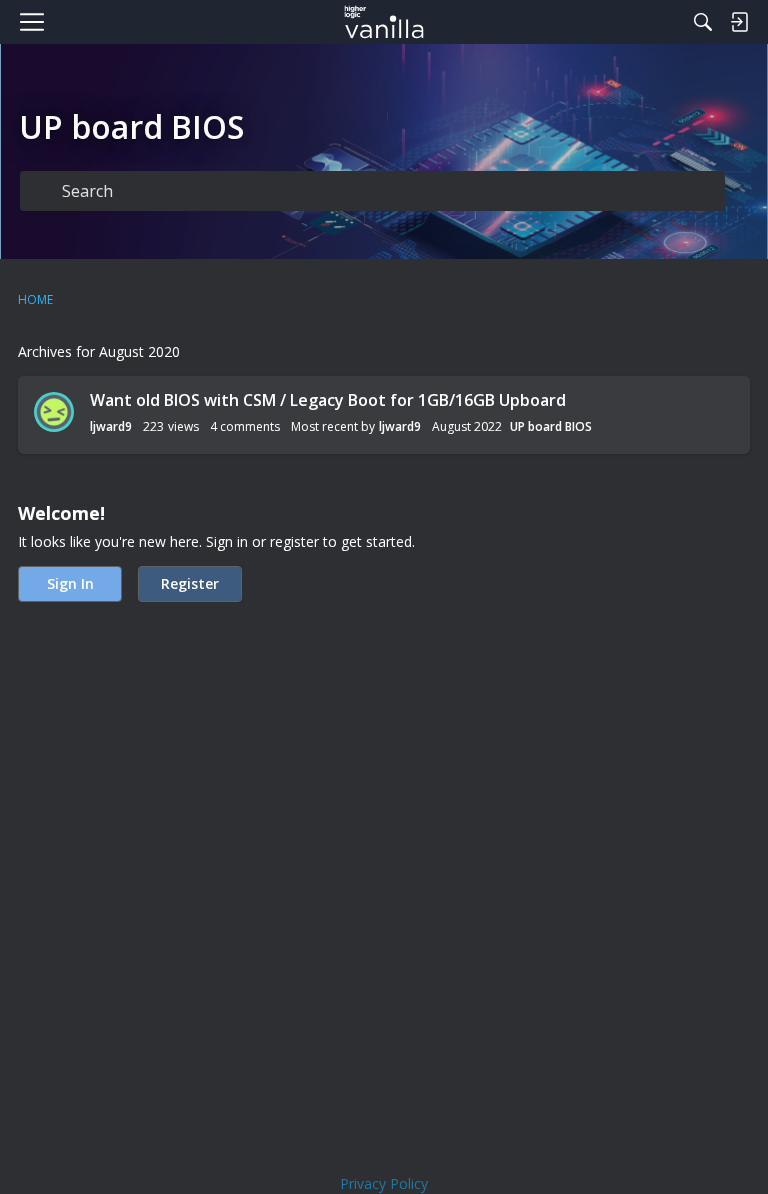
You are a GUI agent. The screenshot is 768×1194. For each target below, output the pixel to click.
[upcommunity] (384, 22)
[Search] (703, 22)
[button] (54, 412)
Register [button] (190, 583)
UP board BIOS (551, 426)
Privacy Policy (384, 1183)
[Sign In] (739, 22)
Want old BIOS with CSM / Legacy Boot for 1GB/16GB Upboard (328, 400)
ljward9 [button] (111, 426)
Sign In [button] (70, 583)
